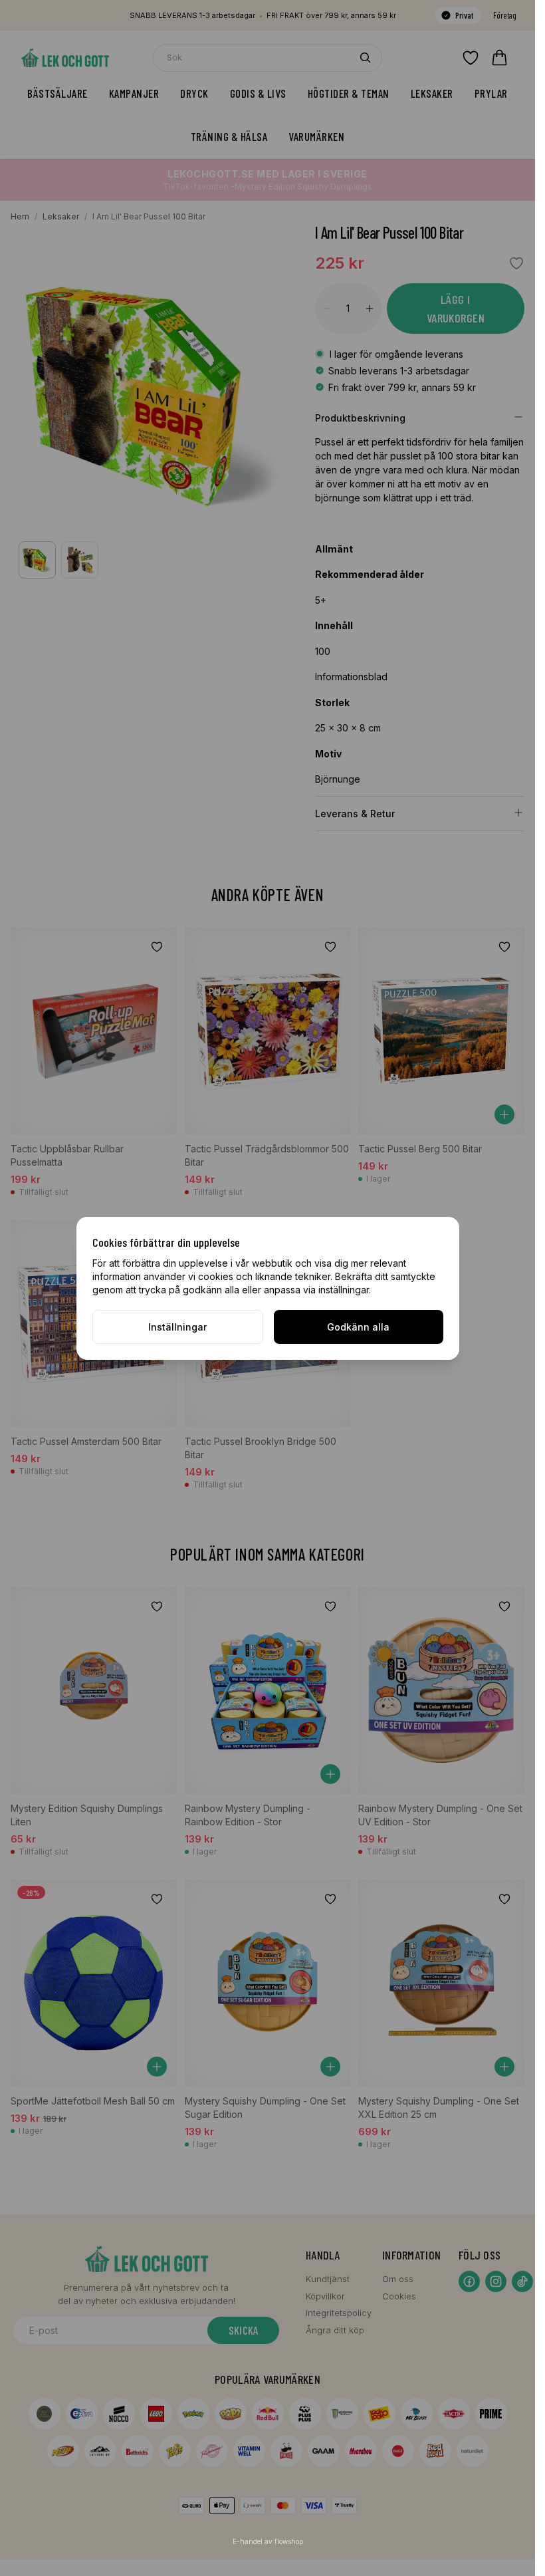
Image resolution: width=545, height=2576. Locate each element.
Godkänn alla (358, 1327)
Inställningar (177, 1327)
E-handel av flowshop (268, 2541)
